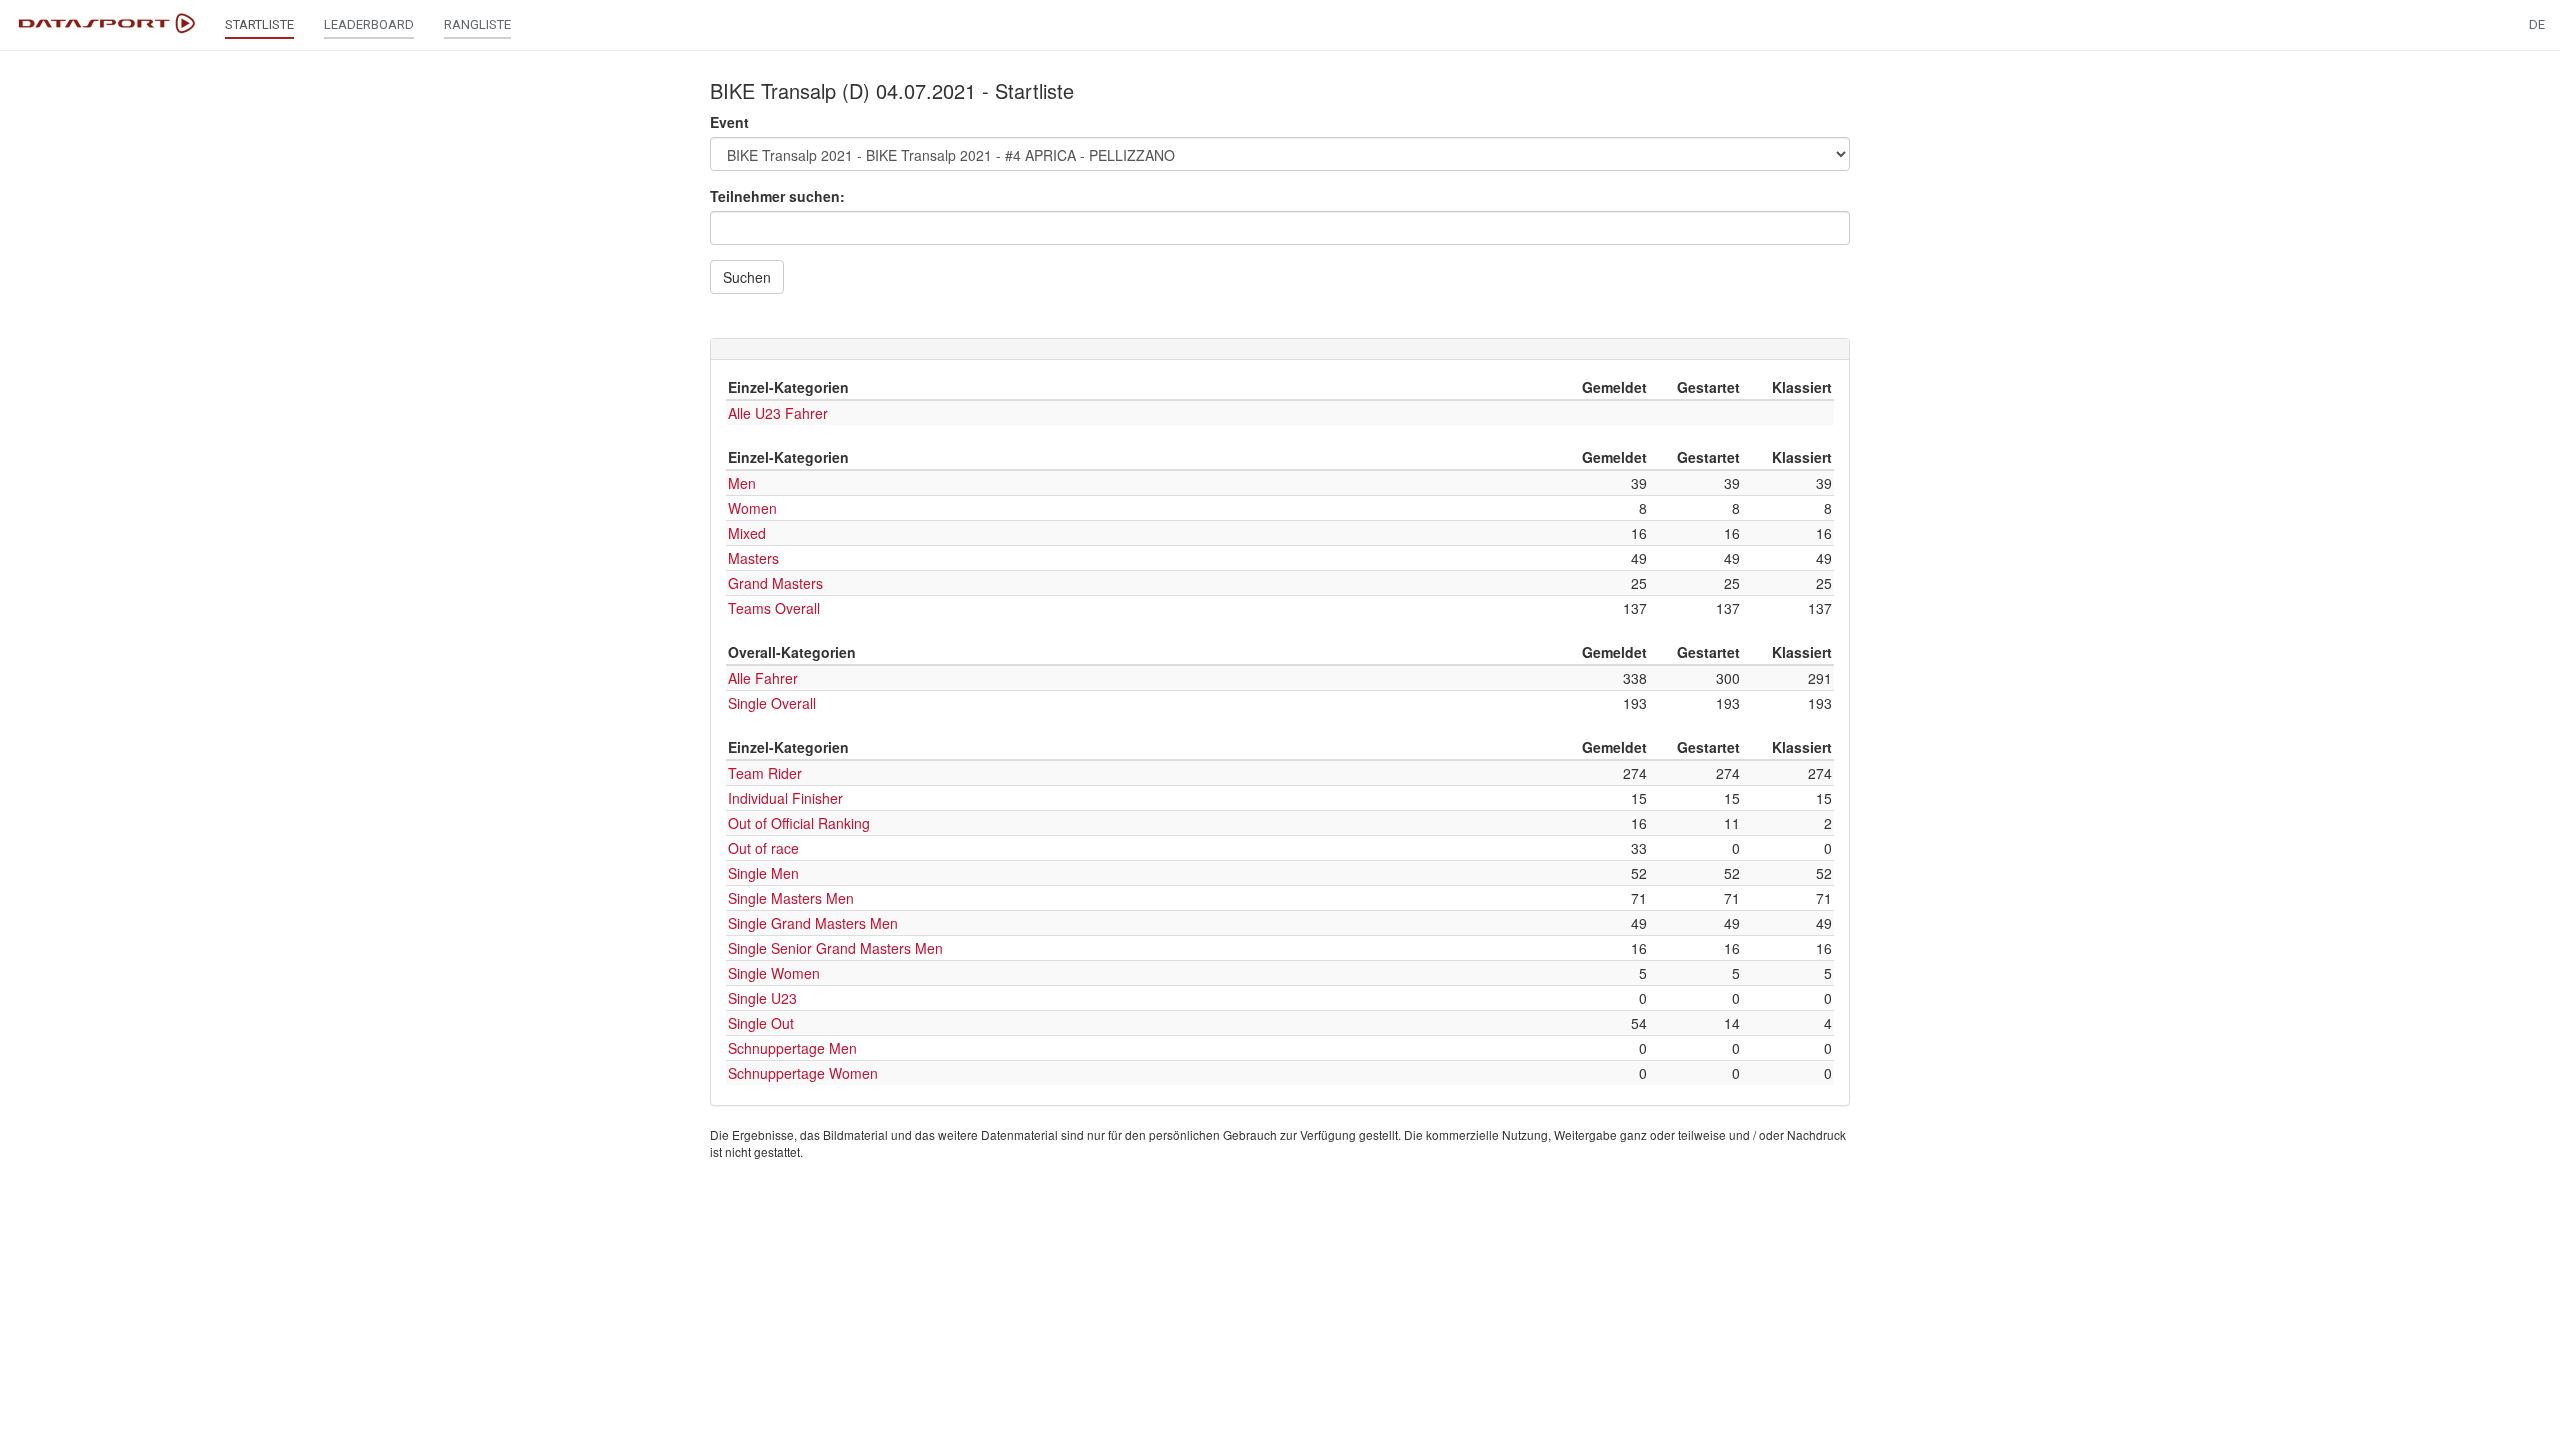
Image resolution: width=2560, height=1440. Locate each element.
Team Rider (765, 773)
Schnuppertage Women (803, 1073)
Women (752, 508)
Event (729, 122)
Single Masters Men (791, 898)
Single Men (763, 873)
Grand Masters (775, 583)
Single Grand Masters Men (813, 923)
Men (742, 483)
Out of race (763, 848)
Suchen (747, 277)
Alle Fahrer (763, 678)
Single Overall (772, 703)
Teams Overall (774, 608)
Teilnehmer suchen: (777, 196)
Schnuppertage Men (792, 1048)
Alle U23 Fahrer (778, 413)
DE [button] (2537, 24)
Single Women (774, 973)
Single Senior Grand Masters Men (835, 948)
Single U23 (762, 998)
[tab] (1280, 349)
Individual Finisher (785, 798)
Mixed (747, 533)
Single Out (761, 1023)
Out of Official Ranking (799, 823)
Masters (753, 558)
